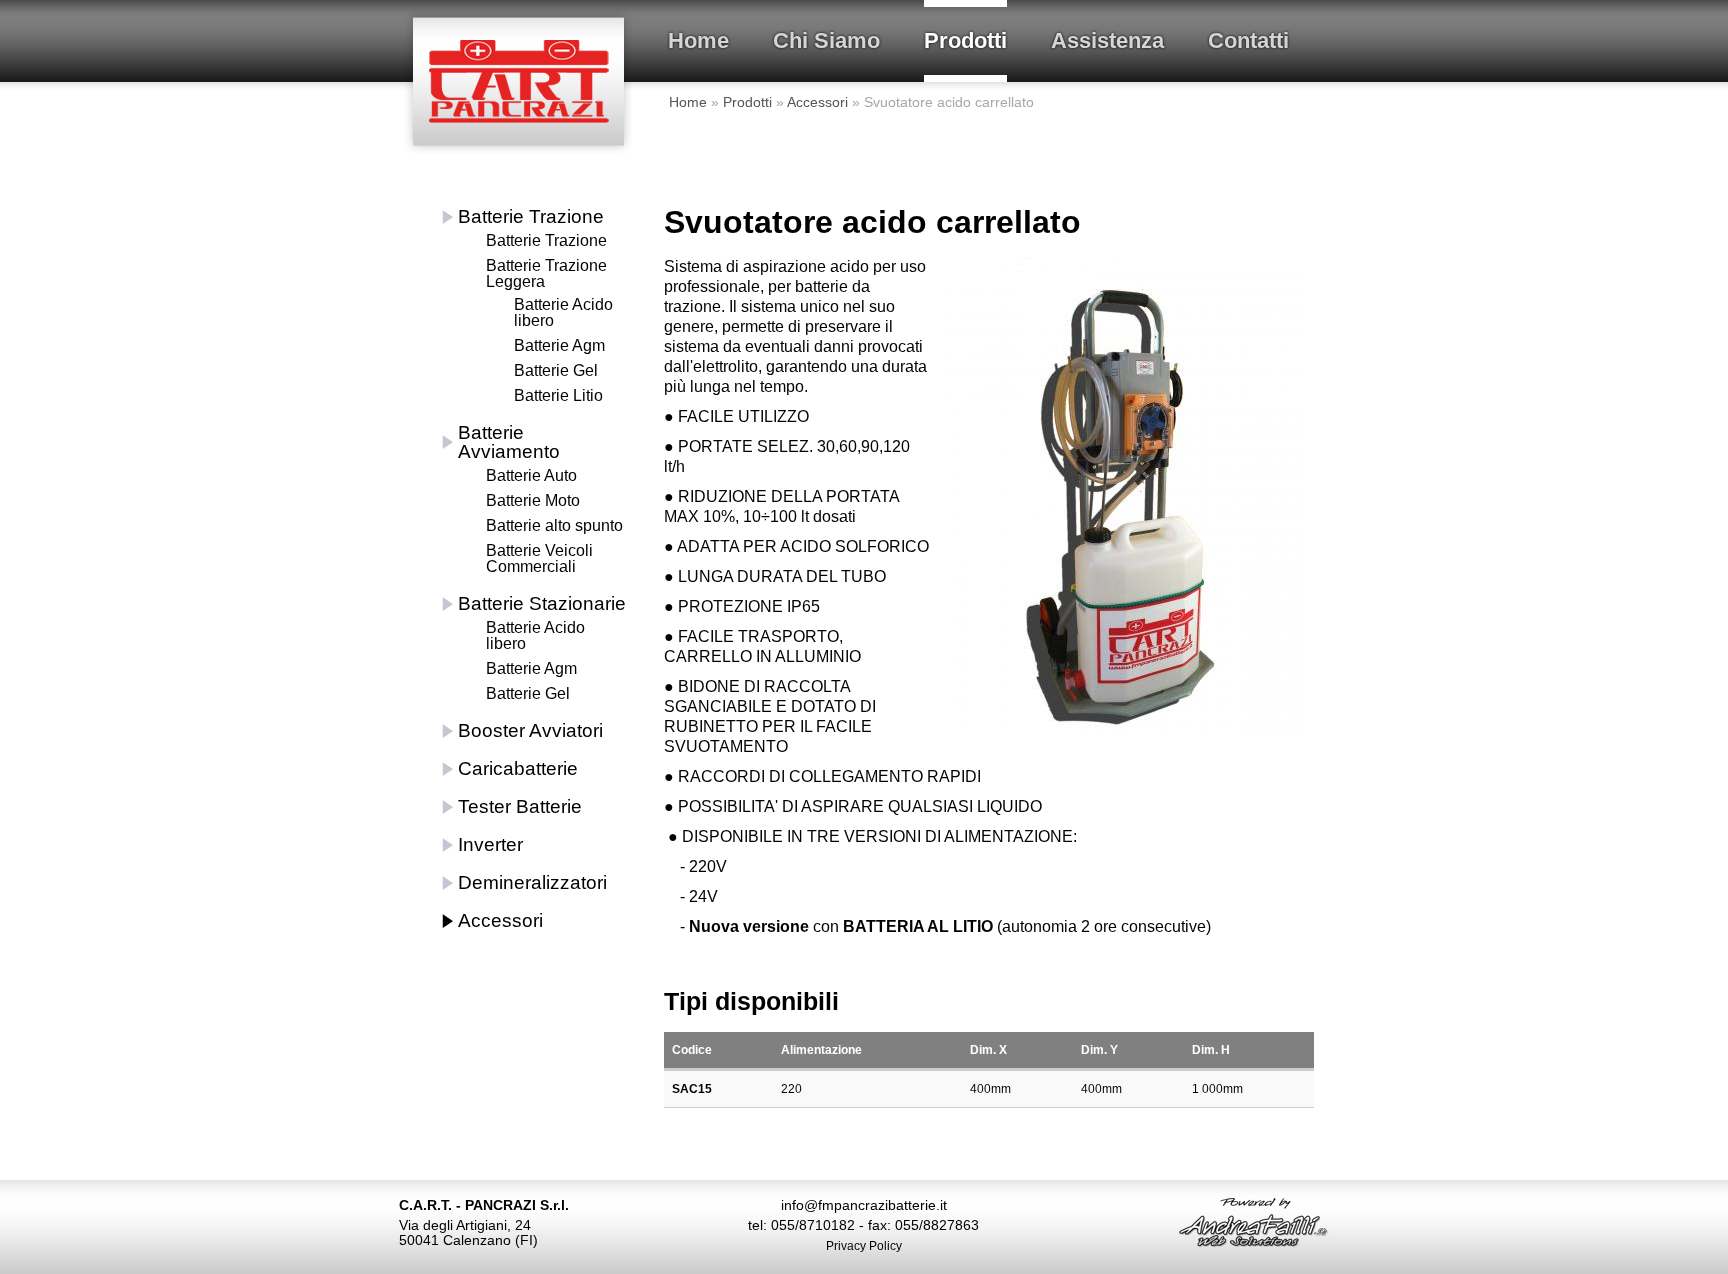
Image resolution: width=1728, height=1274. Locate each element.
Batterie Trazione (531, 216)
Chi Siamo (826, 40)
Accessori (817, 102)
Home (698, 40)
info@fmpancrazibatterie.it (864, 1205)
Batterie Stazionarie (542, 603)
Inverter (490, 844)
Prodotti (965, 40)
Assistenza (1107, 40)
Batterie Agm (559, 345)
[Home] (519, 41)
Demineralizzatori (532, 882)
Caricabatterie (518, 768)
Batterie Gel (556, 370)
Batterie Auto (531, 475)
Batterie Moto (533, 500)
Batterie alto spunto (554, 525)
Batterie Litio (558, 395)
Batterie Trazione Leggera (546, 273)
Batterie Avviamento (509, 442)
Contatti (1248, 40)
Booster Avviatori (530, 730)
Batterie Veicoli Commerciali (539, 558)
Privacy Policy (864, 1246)
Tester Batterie (520, 806)
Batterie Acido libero (563, 312)
